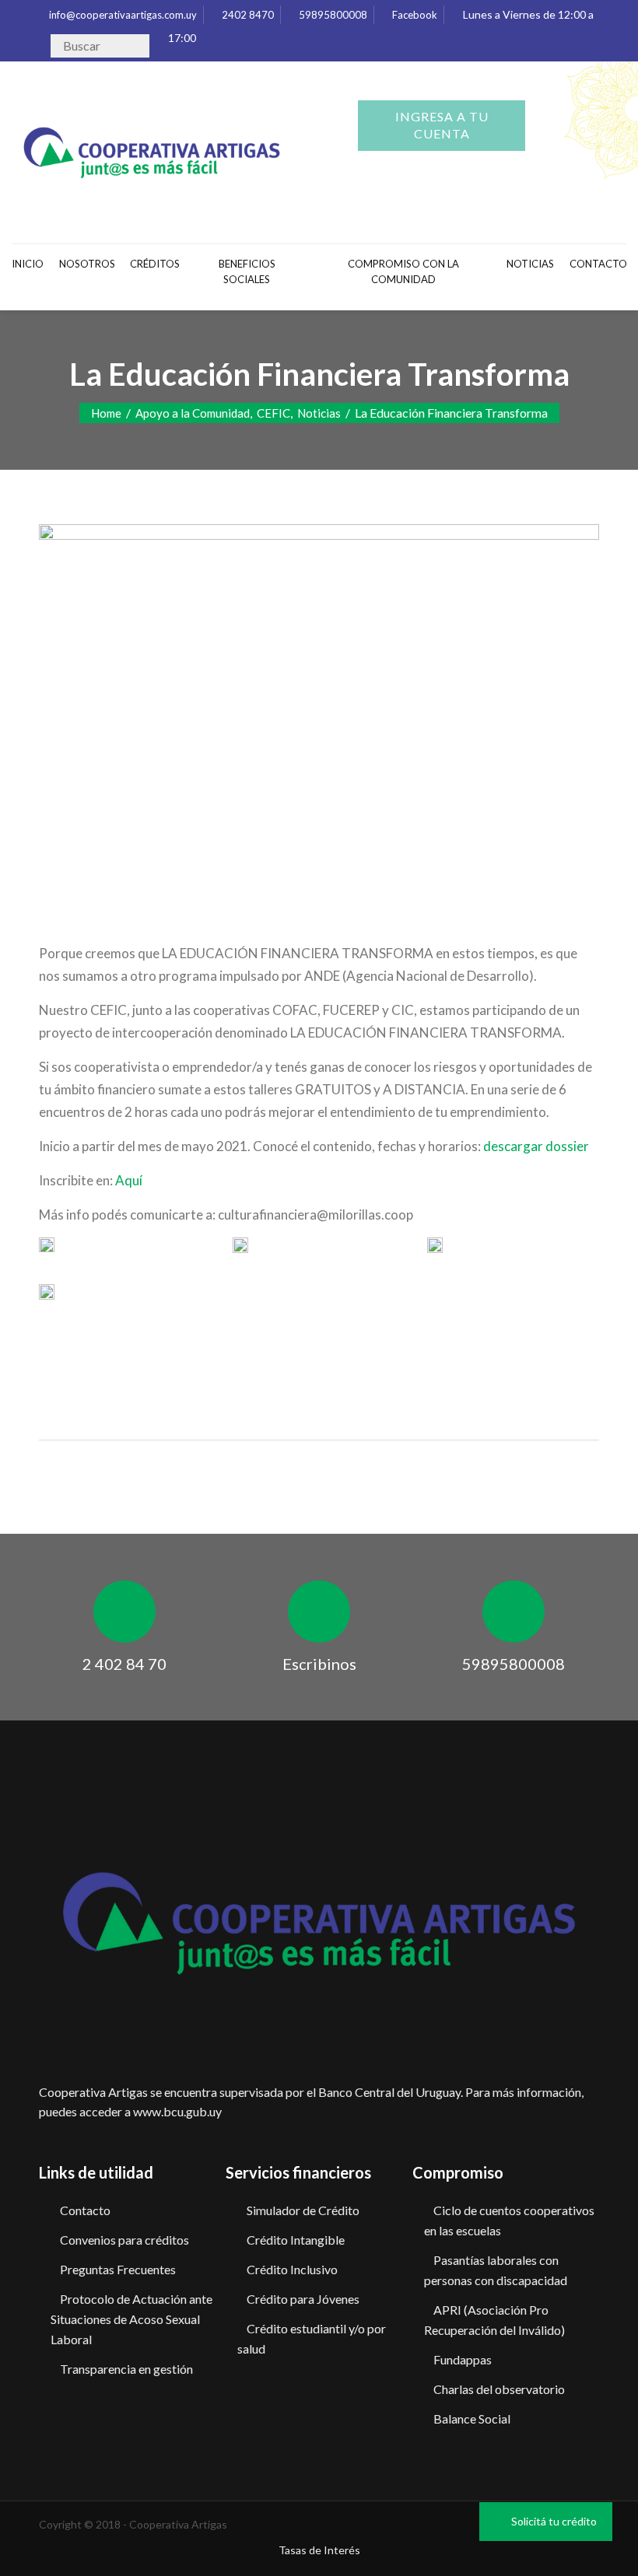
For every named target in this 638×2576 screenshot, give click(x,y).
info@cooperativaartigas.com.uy (122, 15)
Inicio (28, 264)
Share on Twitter (97, 1354)
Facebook (414, 15)
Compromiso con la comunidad (403, 271)
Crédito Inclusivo (292, 2269)
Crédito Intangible (296, 2240)
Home (106, 413)
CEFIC (273, 413)
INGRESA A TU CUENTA (442, 125)
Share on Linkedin (137, 1354)
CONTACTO (598, 264)
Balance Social (472, 2418)
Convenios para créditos (124, 2240)
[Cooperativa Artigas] (152, 149)
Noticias (530, 264)
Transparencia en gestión (126, 2369)
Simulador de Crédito (303, 2210)
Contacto (85, 2210)
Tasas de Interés (319, 2550)
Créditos (155, 264)
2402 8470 (247, 15)
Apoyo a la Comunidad (193, 413)
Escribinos (319, 1664)
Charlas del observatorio (499, 2389)
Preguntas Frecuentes (118, 2269)
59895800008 (332, 15)
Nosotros (87, 264)
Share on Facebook (56, 1354)
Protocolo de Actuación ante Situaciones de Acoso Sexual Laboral (131, 2319)
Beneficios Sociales (247, 271)
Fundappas (463, 2359)
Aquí (128, 1180)
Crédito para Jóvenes (303, 2299)
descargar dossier (536, 1146)
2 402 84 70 (124, 1664)
